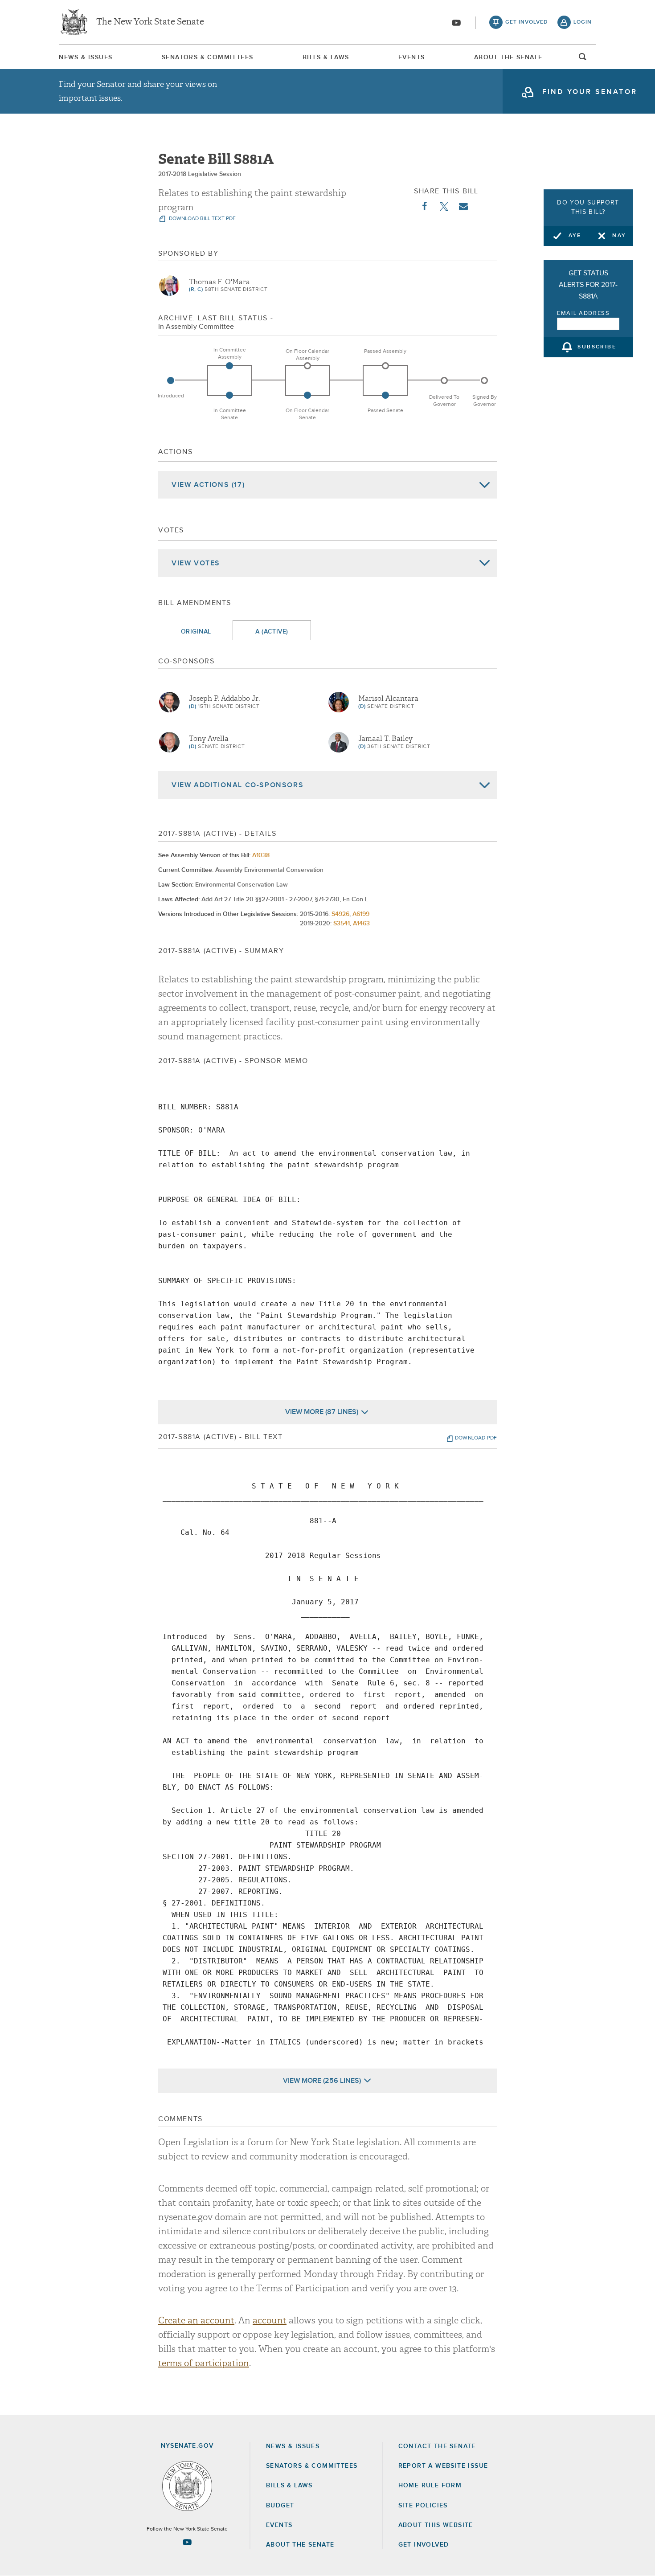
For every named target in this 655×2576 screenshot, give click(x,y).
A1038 (261, 855)
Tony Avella (209, 739)
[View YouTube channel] (456, 23)
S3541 (342, 924)
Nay (619, 236)
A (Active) (272, 632)
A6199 (361, 914)
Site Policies (423, 2506)
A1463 (361, 924)
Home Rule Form (430, 2486)
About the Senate (300, 2545)
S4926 (340, 914)
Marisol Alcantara (388, 699)
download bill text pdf (202, 219)
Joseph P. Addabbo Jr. (224, 699)
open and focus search (583, 59)
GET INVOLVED (424, 2545)
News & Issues (86, 57)
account (270, 2320)
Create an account (196, 2320)
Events (411, 57)
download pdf (476, 1438)
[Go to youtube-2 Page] (187, 2542)
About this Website (436, 2525)
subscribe (597, 348)
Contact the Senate (437, 2446)
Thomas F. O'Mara (219, 282)
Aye (575, 236)
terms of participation (204, 2363)
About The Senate (508, 57)
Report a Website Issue (443, 2466)
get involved (527, 22)
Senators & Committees (207, 57)
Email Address (583, 313)
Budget (280, 2506)
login (583, 22)
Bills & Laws (326, 57)
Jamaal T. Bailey (385, 739)
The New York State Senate (150, 22)
